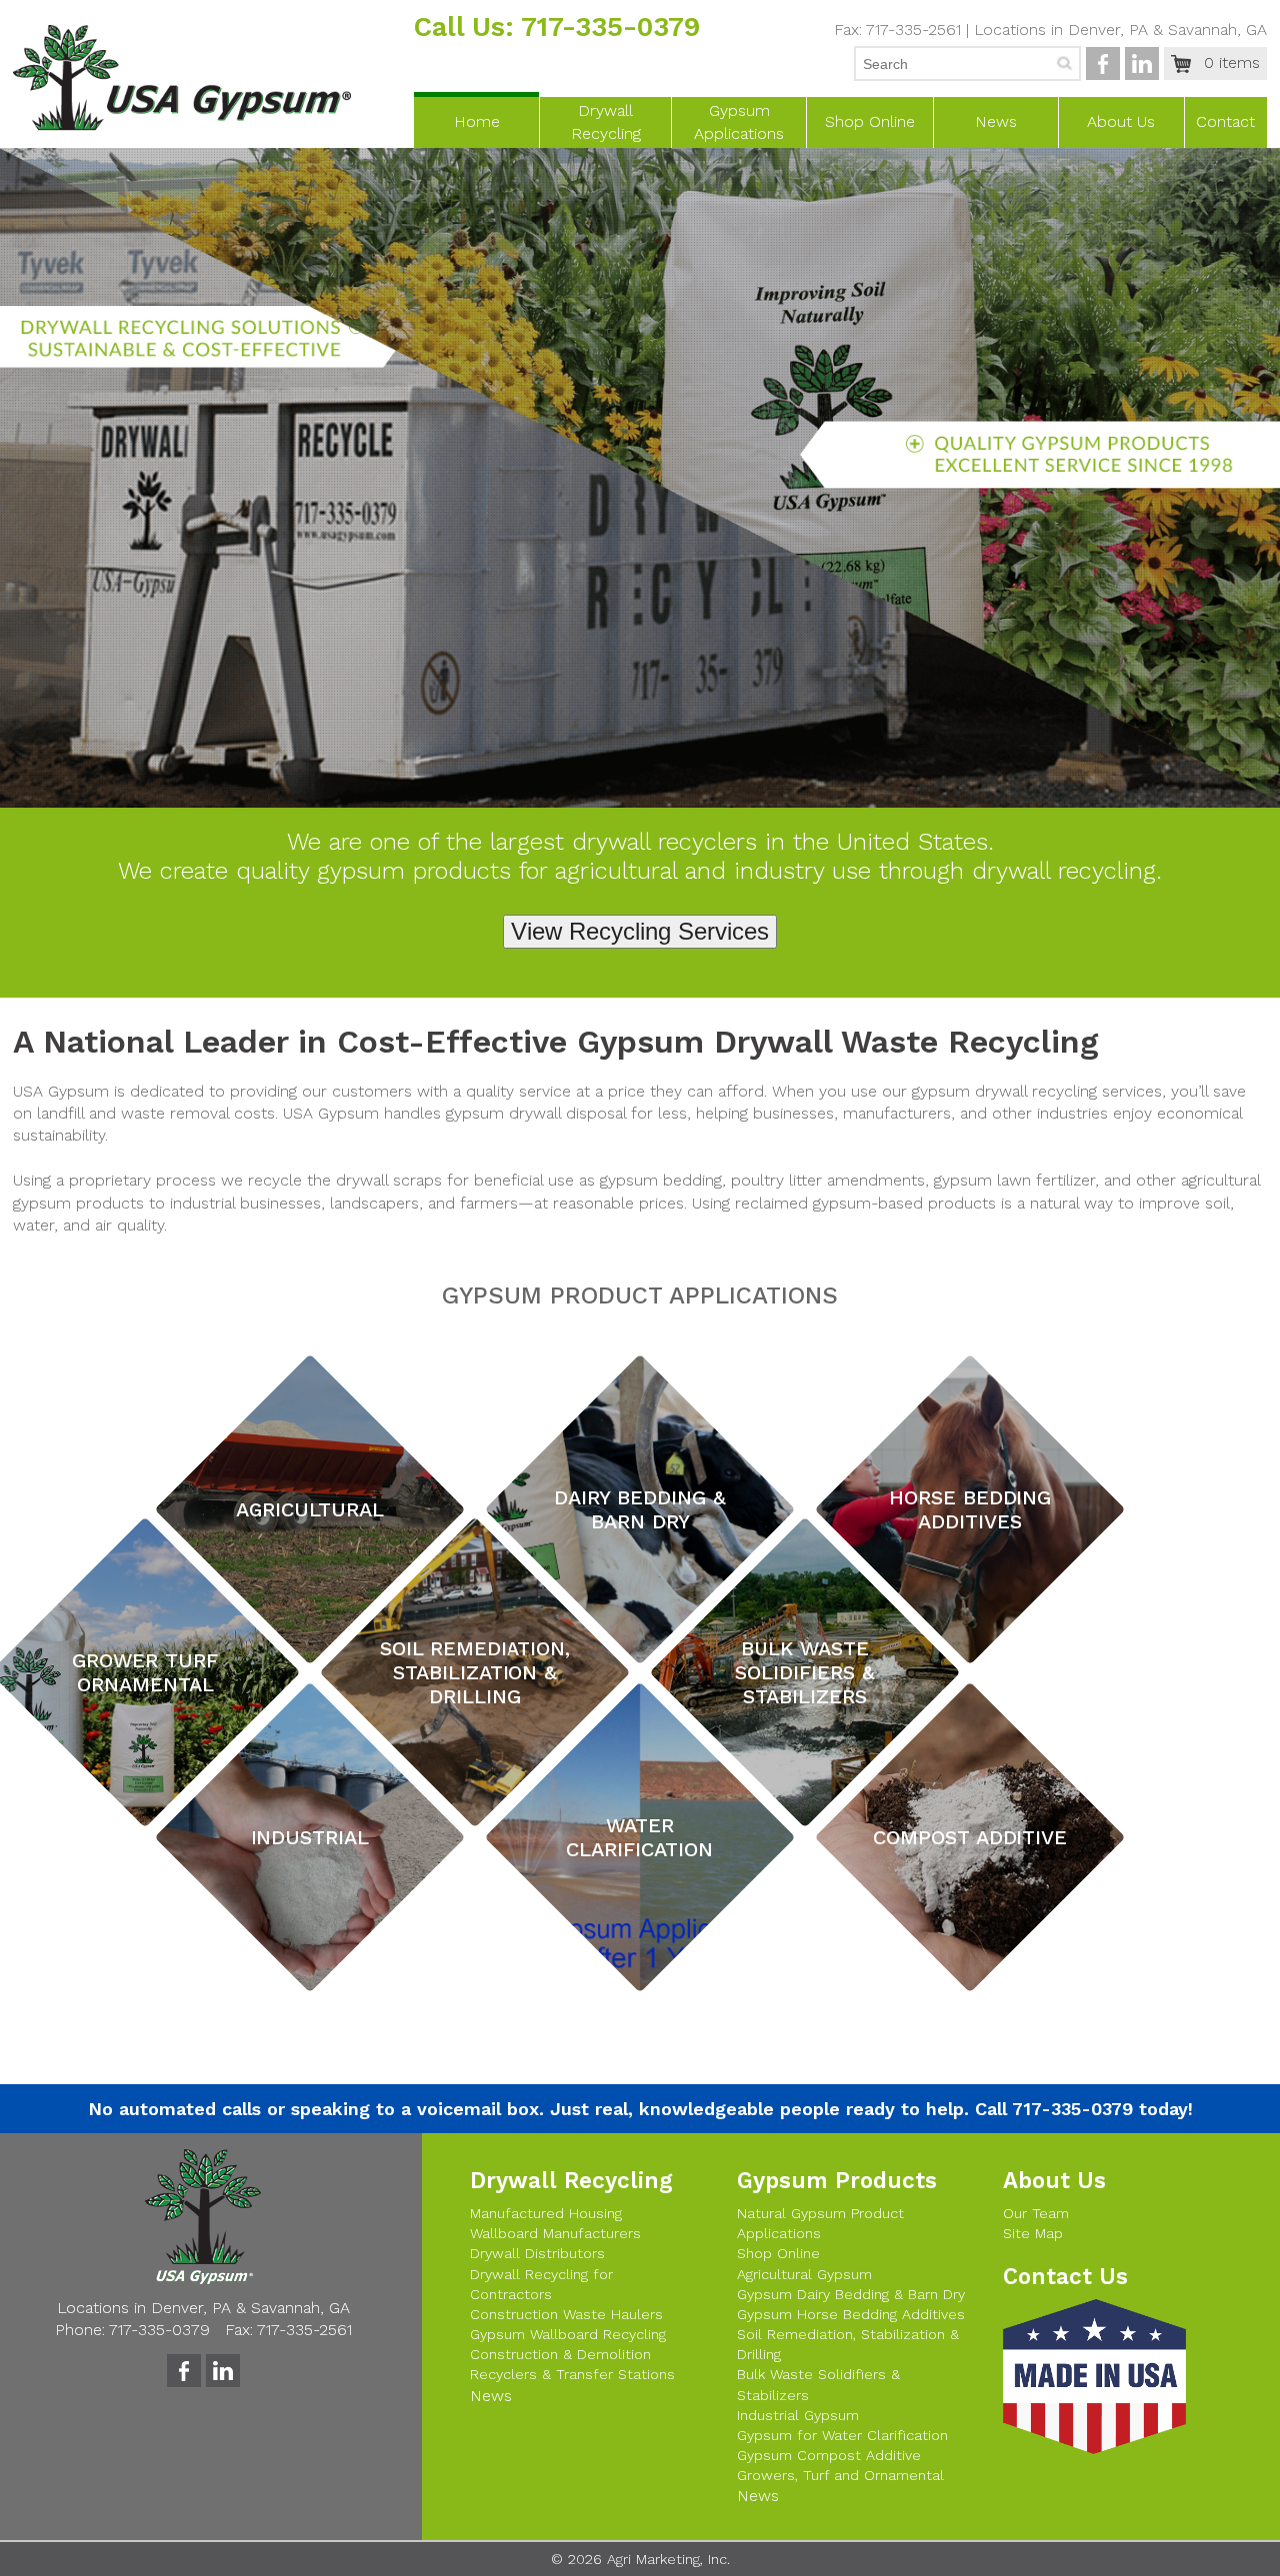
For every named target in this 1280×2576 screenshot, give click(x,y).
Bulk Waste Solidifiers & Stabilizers (818, 2384)
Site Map (1033, 2233)
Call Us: (467, 27)
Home (477, 121)
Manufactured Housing (546, 2213)
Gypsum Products (837, 2180)
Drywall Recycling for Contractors (541, 2284)
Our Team (1036, 2213)
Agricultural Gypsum (804, 2274)
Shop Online (870, 121)
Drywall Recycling (571, 2180)
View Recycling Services (640, 931)
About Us (1121, 121)
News (996, 121)
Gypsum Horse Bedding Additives (851, 2314)
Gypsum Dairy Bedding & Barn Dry (851, 2294)
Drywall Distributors (537, 2253)
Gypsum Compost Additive (829, 2455)
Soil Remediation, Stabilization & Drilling (848, 2344)
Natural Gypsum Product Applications (820, 2223)
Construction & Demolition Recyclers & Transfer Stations (572, 2364)
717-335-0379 (610, 27)
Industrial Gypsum (798, 2415)
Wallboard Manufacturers (555, 2233)
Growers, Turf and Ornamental (840, 2475)
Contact (1225, 121)
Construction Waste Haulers (566, 2314)
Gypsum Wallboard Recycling (568, 2334)
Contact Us (1065, 2276)
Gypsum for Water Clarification (842, 2435)
